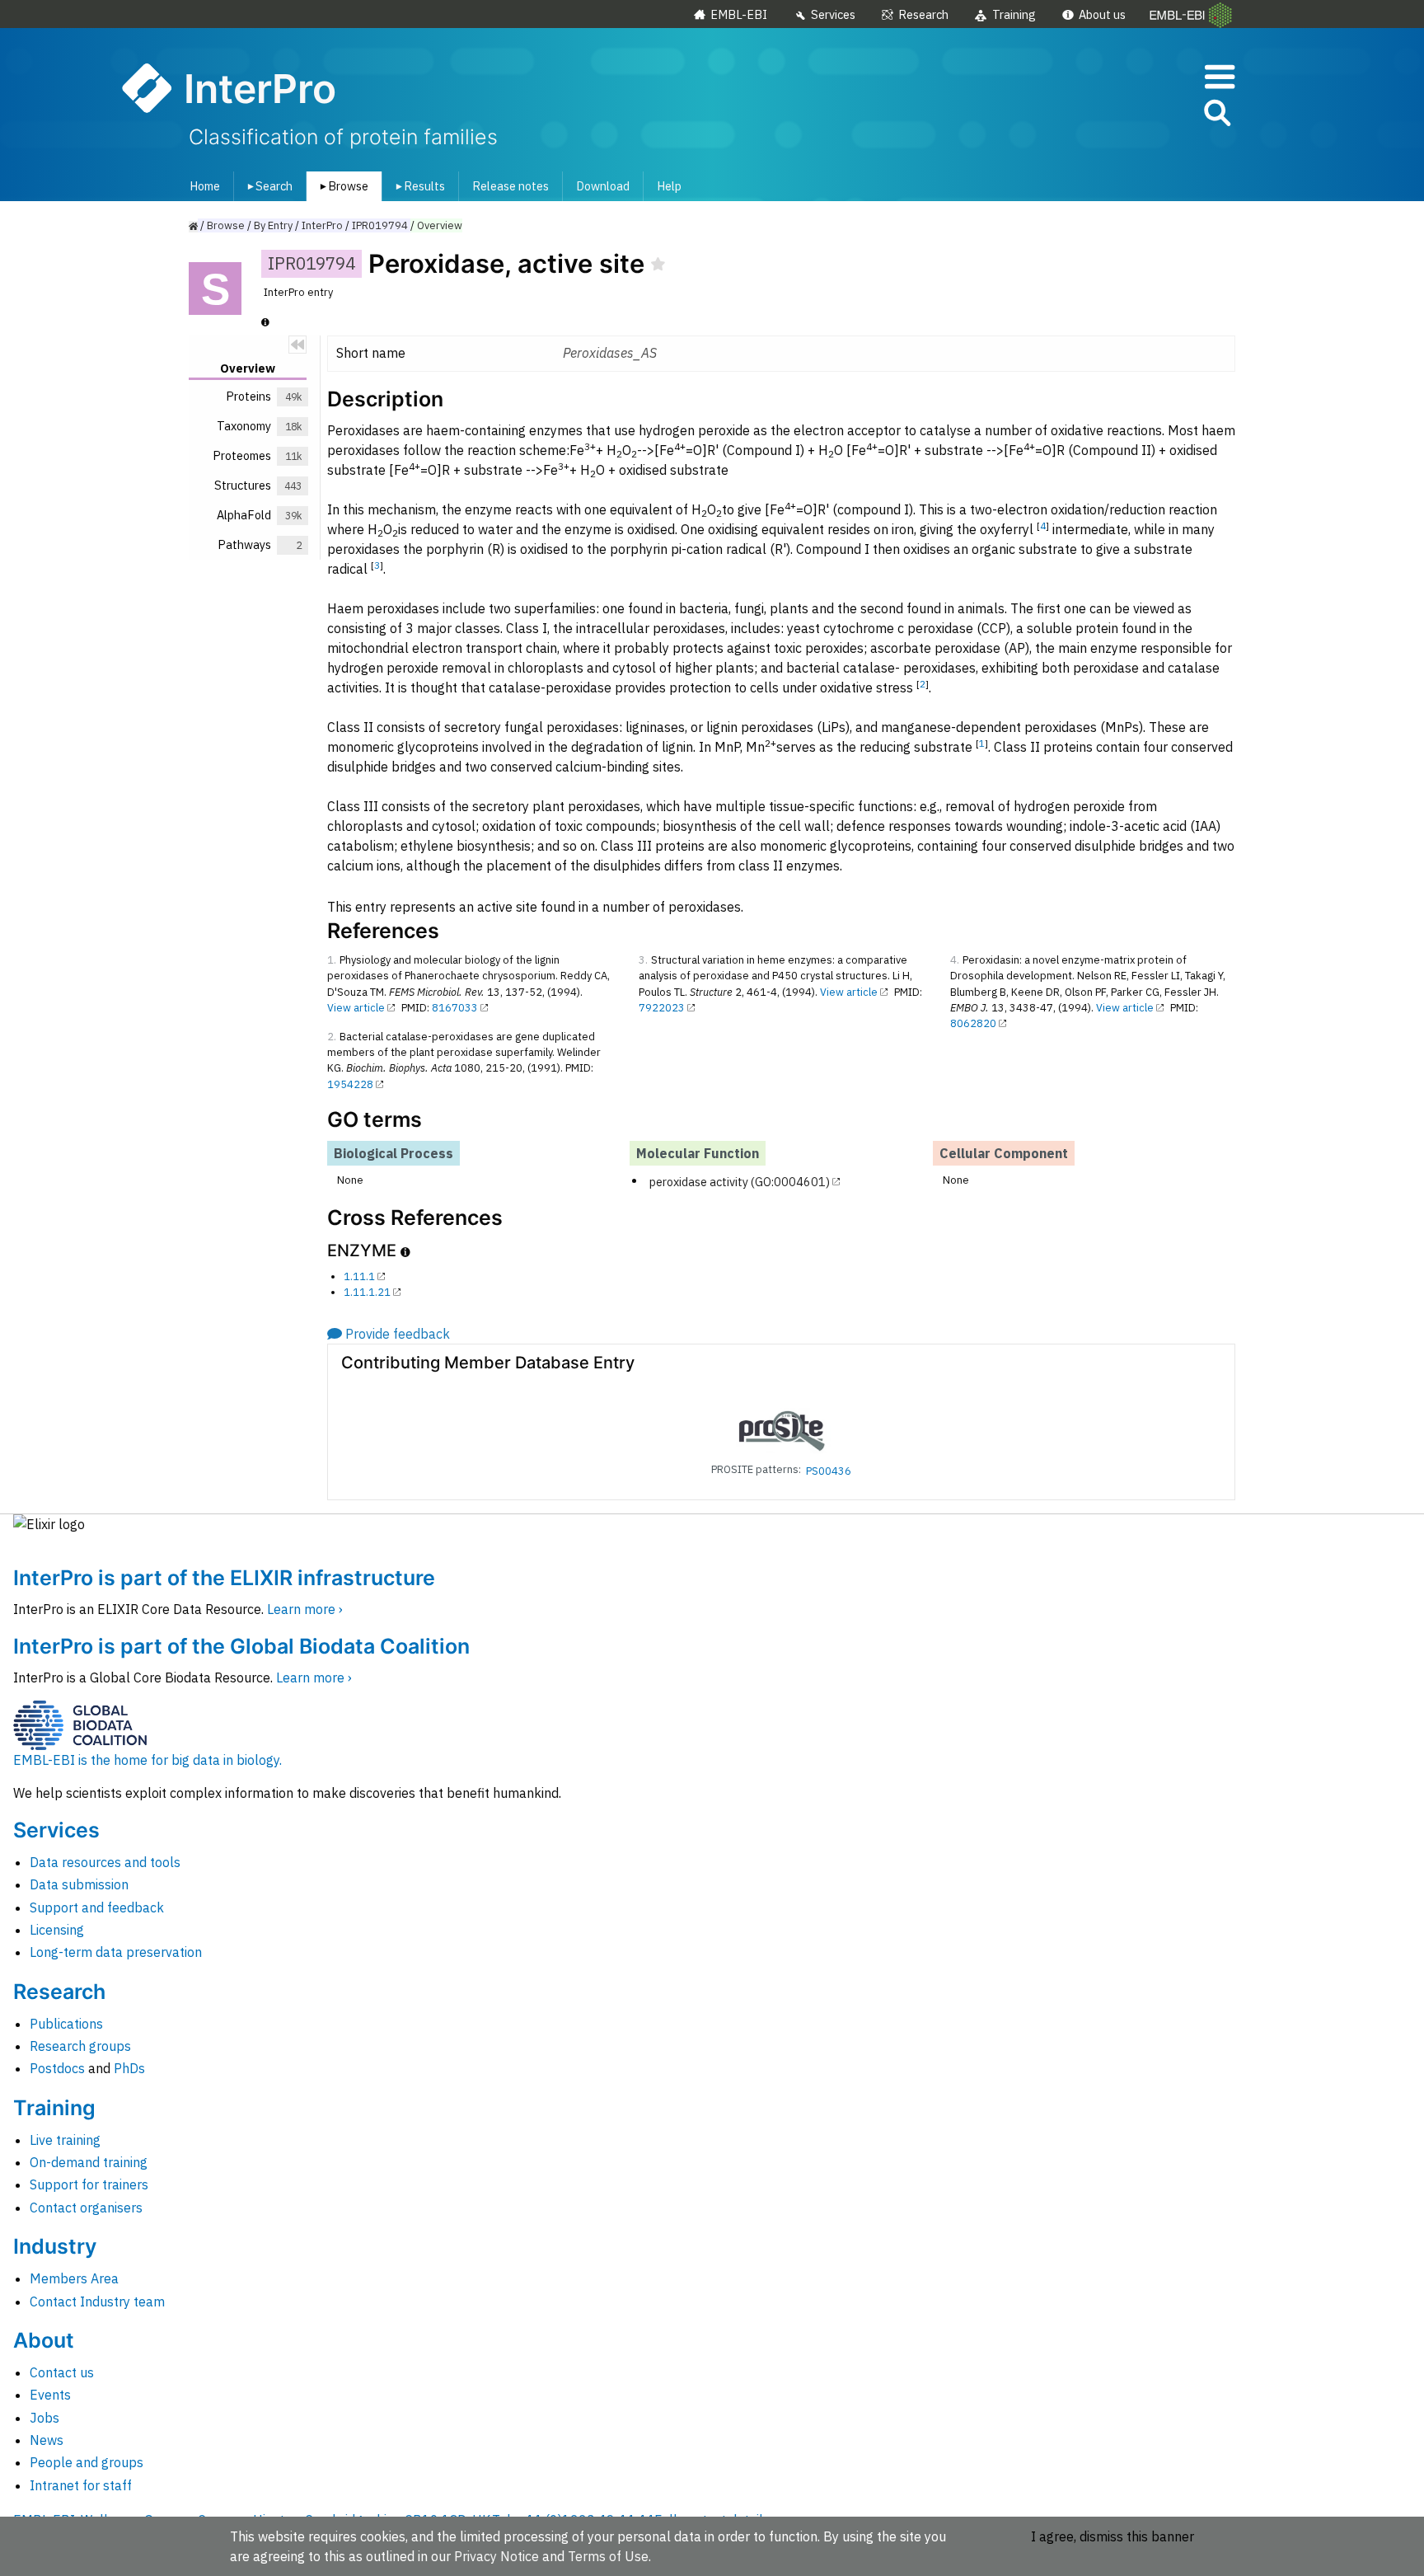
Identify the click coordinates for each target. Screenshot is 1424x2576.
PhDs (129, 2068)
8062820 (973, 1023)
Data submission (79, 1884)
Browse (341, 186)
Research (923, 14)
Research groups (80, 2046)
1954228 (350, 1084)
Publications (66, 2024)
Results (417, 186)
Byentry (273, 225)
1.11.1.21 (367, 1292)
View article (356, 1008)
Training (1014, 14)
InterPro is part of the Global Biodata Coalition (241, 1646)
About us (1102, 14)
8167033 (455, 1008)
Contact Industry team (97, 2302)
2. (332, 1037)
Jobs (44, 2418)
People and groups (87, 2462)
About (44, 2340)
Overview (440, 225)
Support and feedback (97, 1907)
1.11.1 (359, 1276)
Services (833, 14)
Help (669, 186)
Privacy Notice (497, 2556)
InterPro (322, 225)
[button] (1216, 116)
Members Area (74, 2278)
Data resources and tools (105, 1862)
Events (50, 2395)
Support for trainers (89, 2184)
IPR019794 (380, 225)
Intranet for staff (81, 2485)
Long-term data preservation (116, 1952)
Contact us (62, 2372)
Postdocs (57, 2068)
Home (205, 186)
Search (267, 186)
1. (332, 960)
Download (603, 186)
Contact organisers (86, 2208)
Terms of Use (608, 2556)
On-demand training (89, 2162)
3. (643, 960)
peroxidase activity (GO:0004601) (740, 1181)
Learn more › (305, 1609)
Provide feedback (398, 1334)
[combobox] (1143, 113)
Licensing (57, 1930)
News (47, 2440)
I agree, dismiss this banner (1112, 2536)
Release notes (511, 186)
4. (955, 960)
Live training (65, 2140)
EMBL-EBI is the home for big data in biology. (148, 1760)
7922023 (662, 1008)
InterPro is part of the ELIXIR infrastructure (224, 1578)
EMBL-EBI (739, 14)
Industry (55, 2246)
